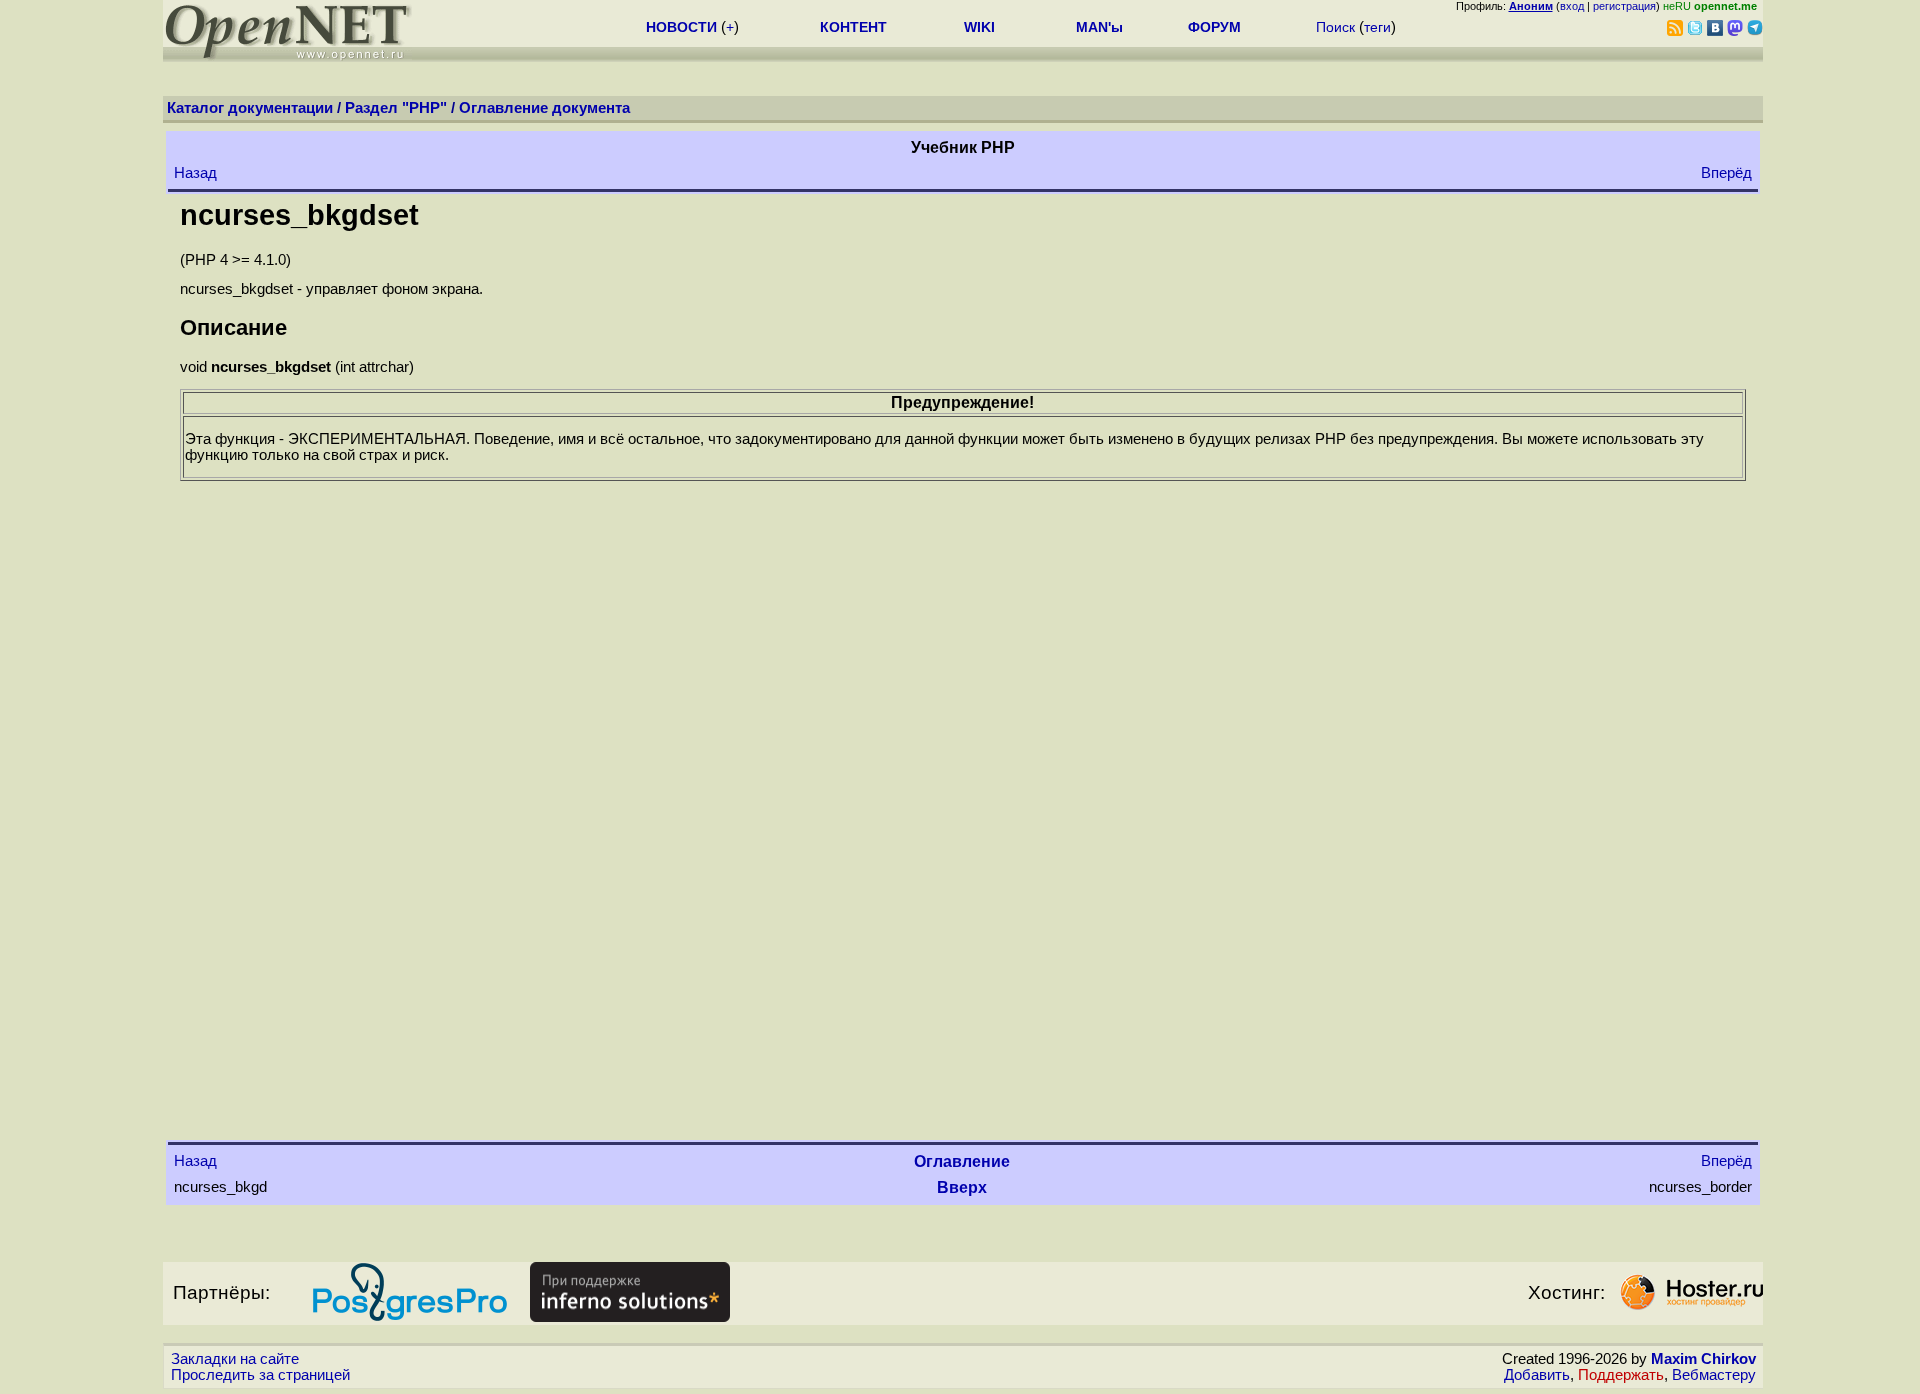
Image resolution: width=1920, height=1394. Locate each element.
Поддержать (1621, 1375)
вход (1572, 6)
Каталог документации (250, 108)
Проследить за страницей (260, 1375)
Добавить (1537, 1375)
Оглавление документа (544, 108)
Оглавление (962, 1161)
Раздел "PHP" (396, 108)
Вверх (962, 1187)
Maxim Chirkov (1703, 1359)
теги (1377, 27)
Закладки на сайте (235, 1359)
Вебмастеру (1714, 1375)
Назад (195, 173)
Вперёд (1726, 173)
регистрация (1624, 6)
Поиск (1335, 27)
